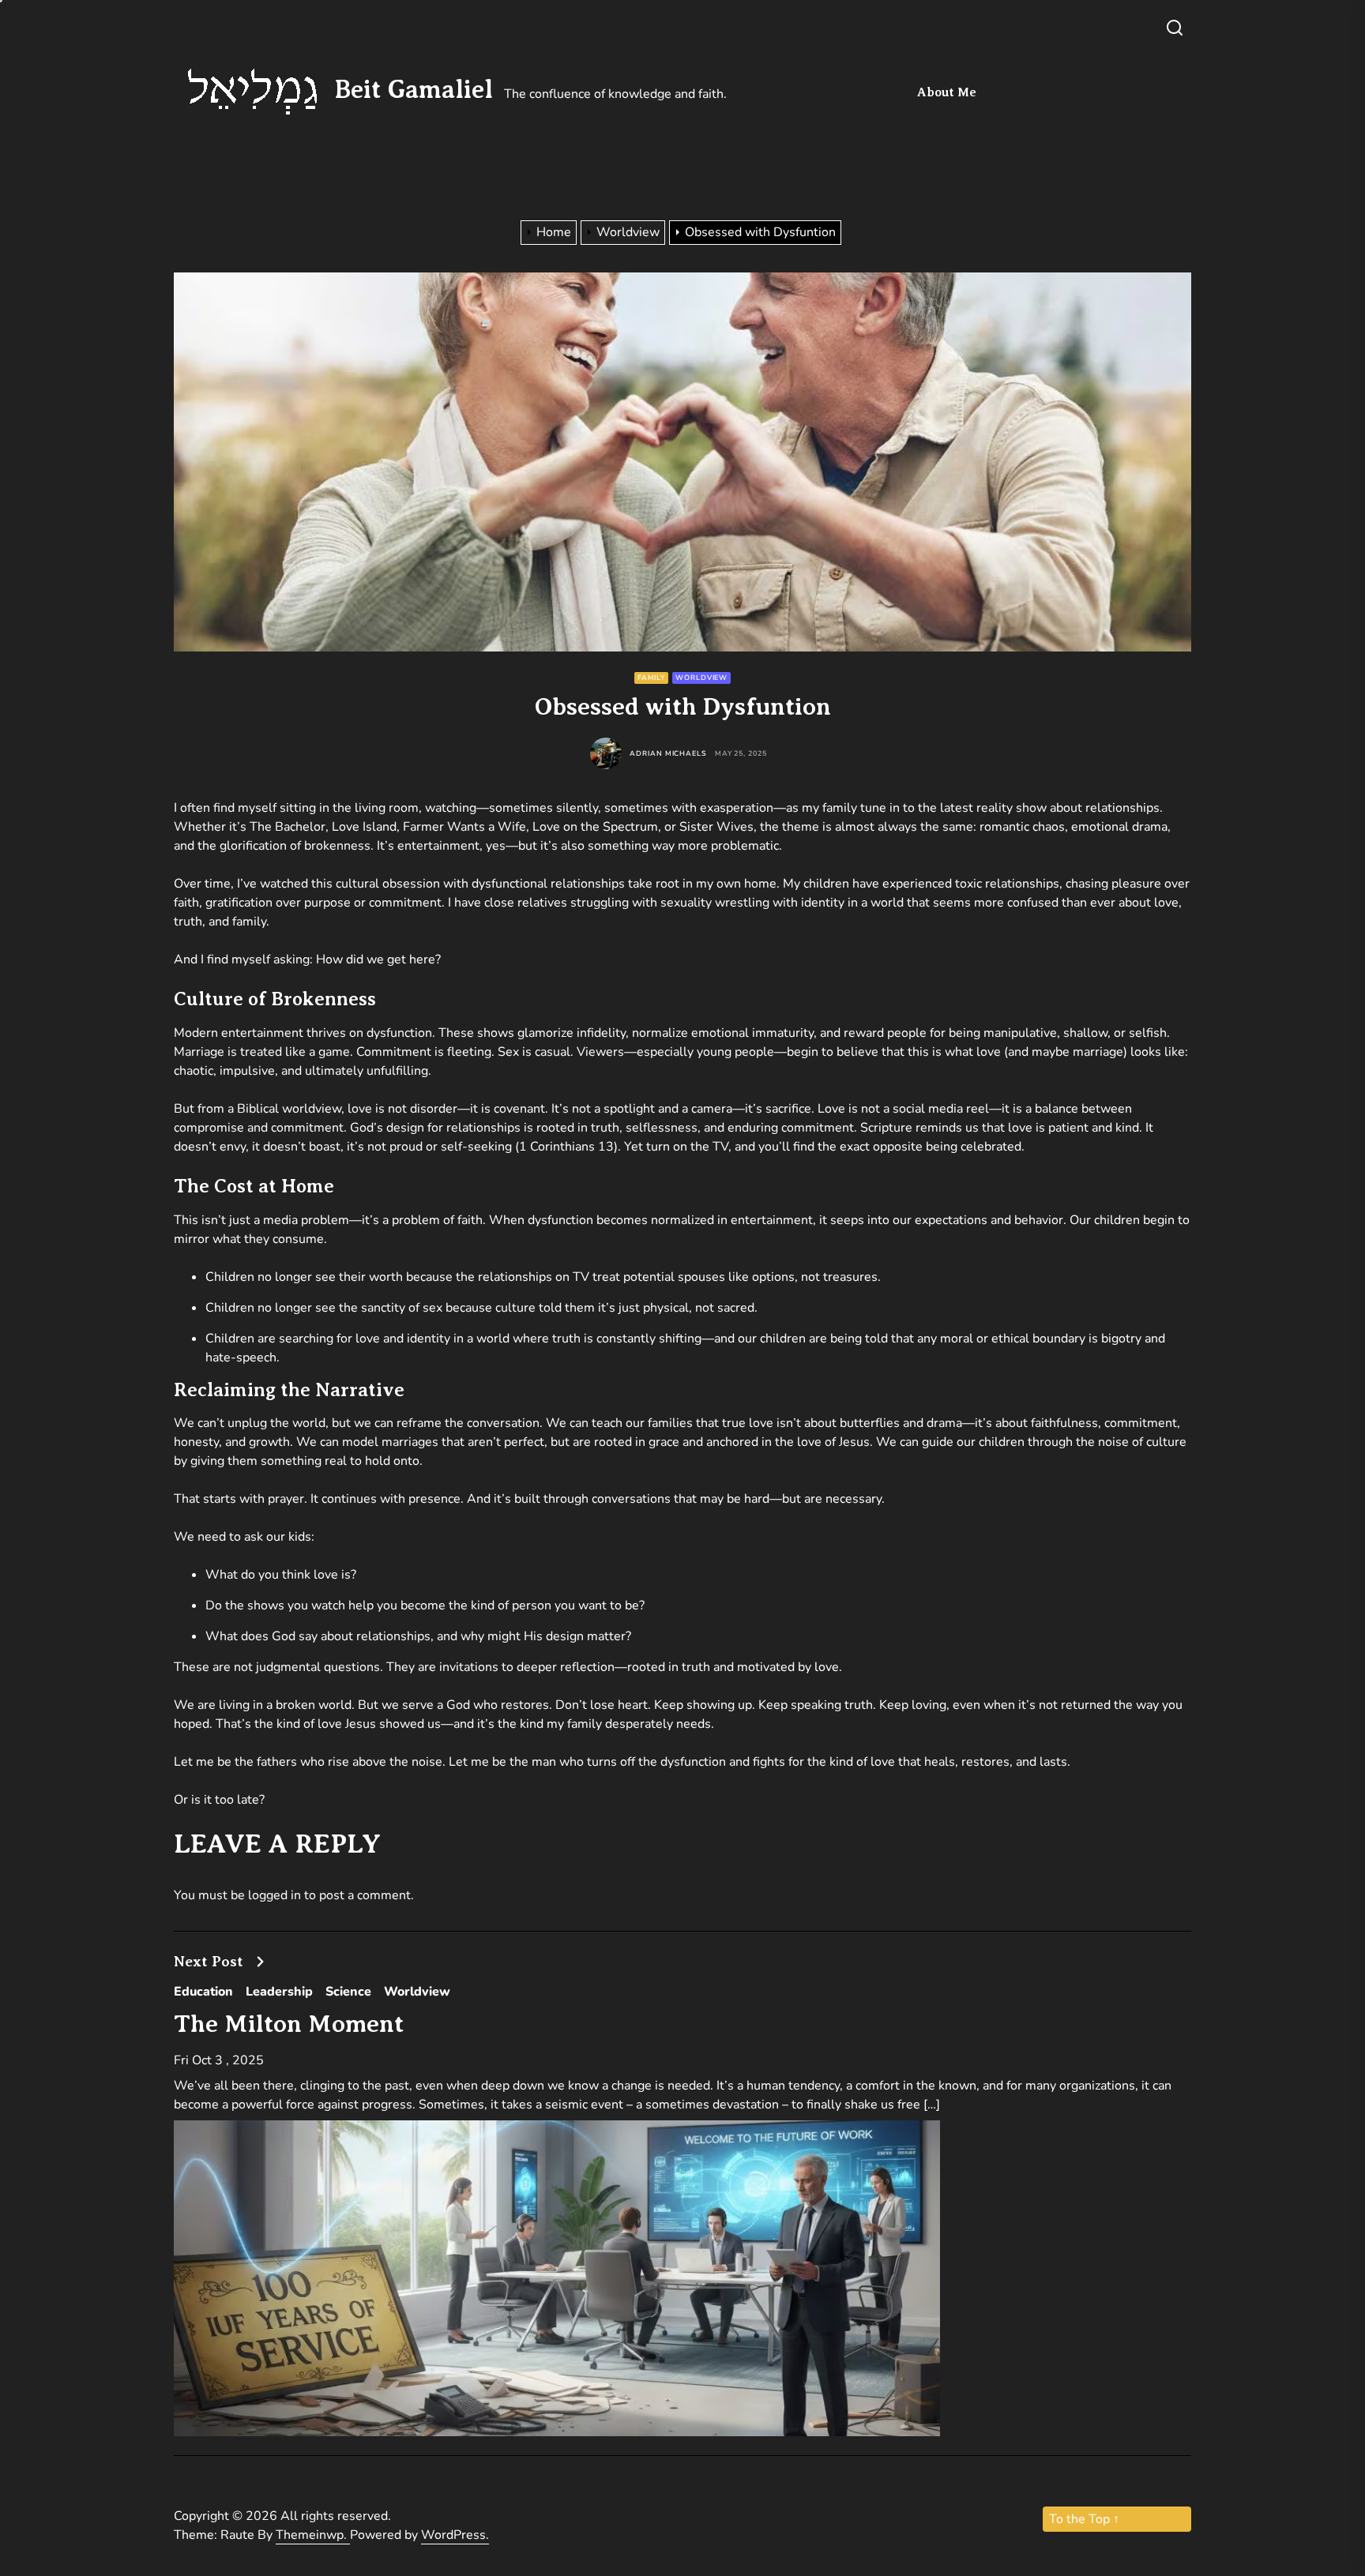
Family (651, 678)
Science (348, 1992)
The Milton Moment (289, 2024)
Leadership (279, 1992)
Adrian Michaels (668, 754)
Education (203, 1992)
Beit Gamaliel (414, 89)
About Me (947, 92)
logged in (275, 1895)
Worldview (701, 678)
